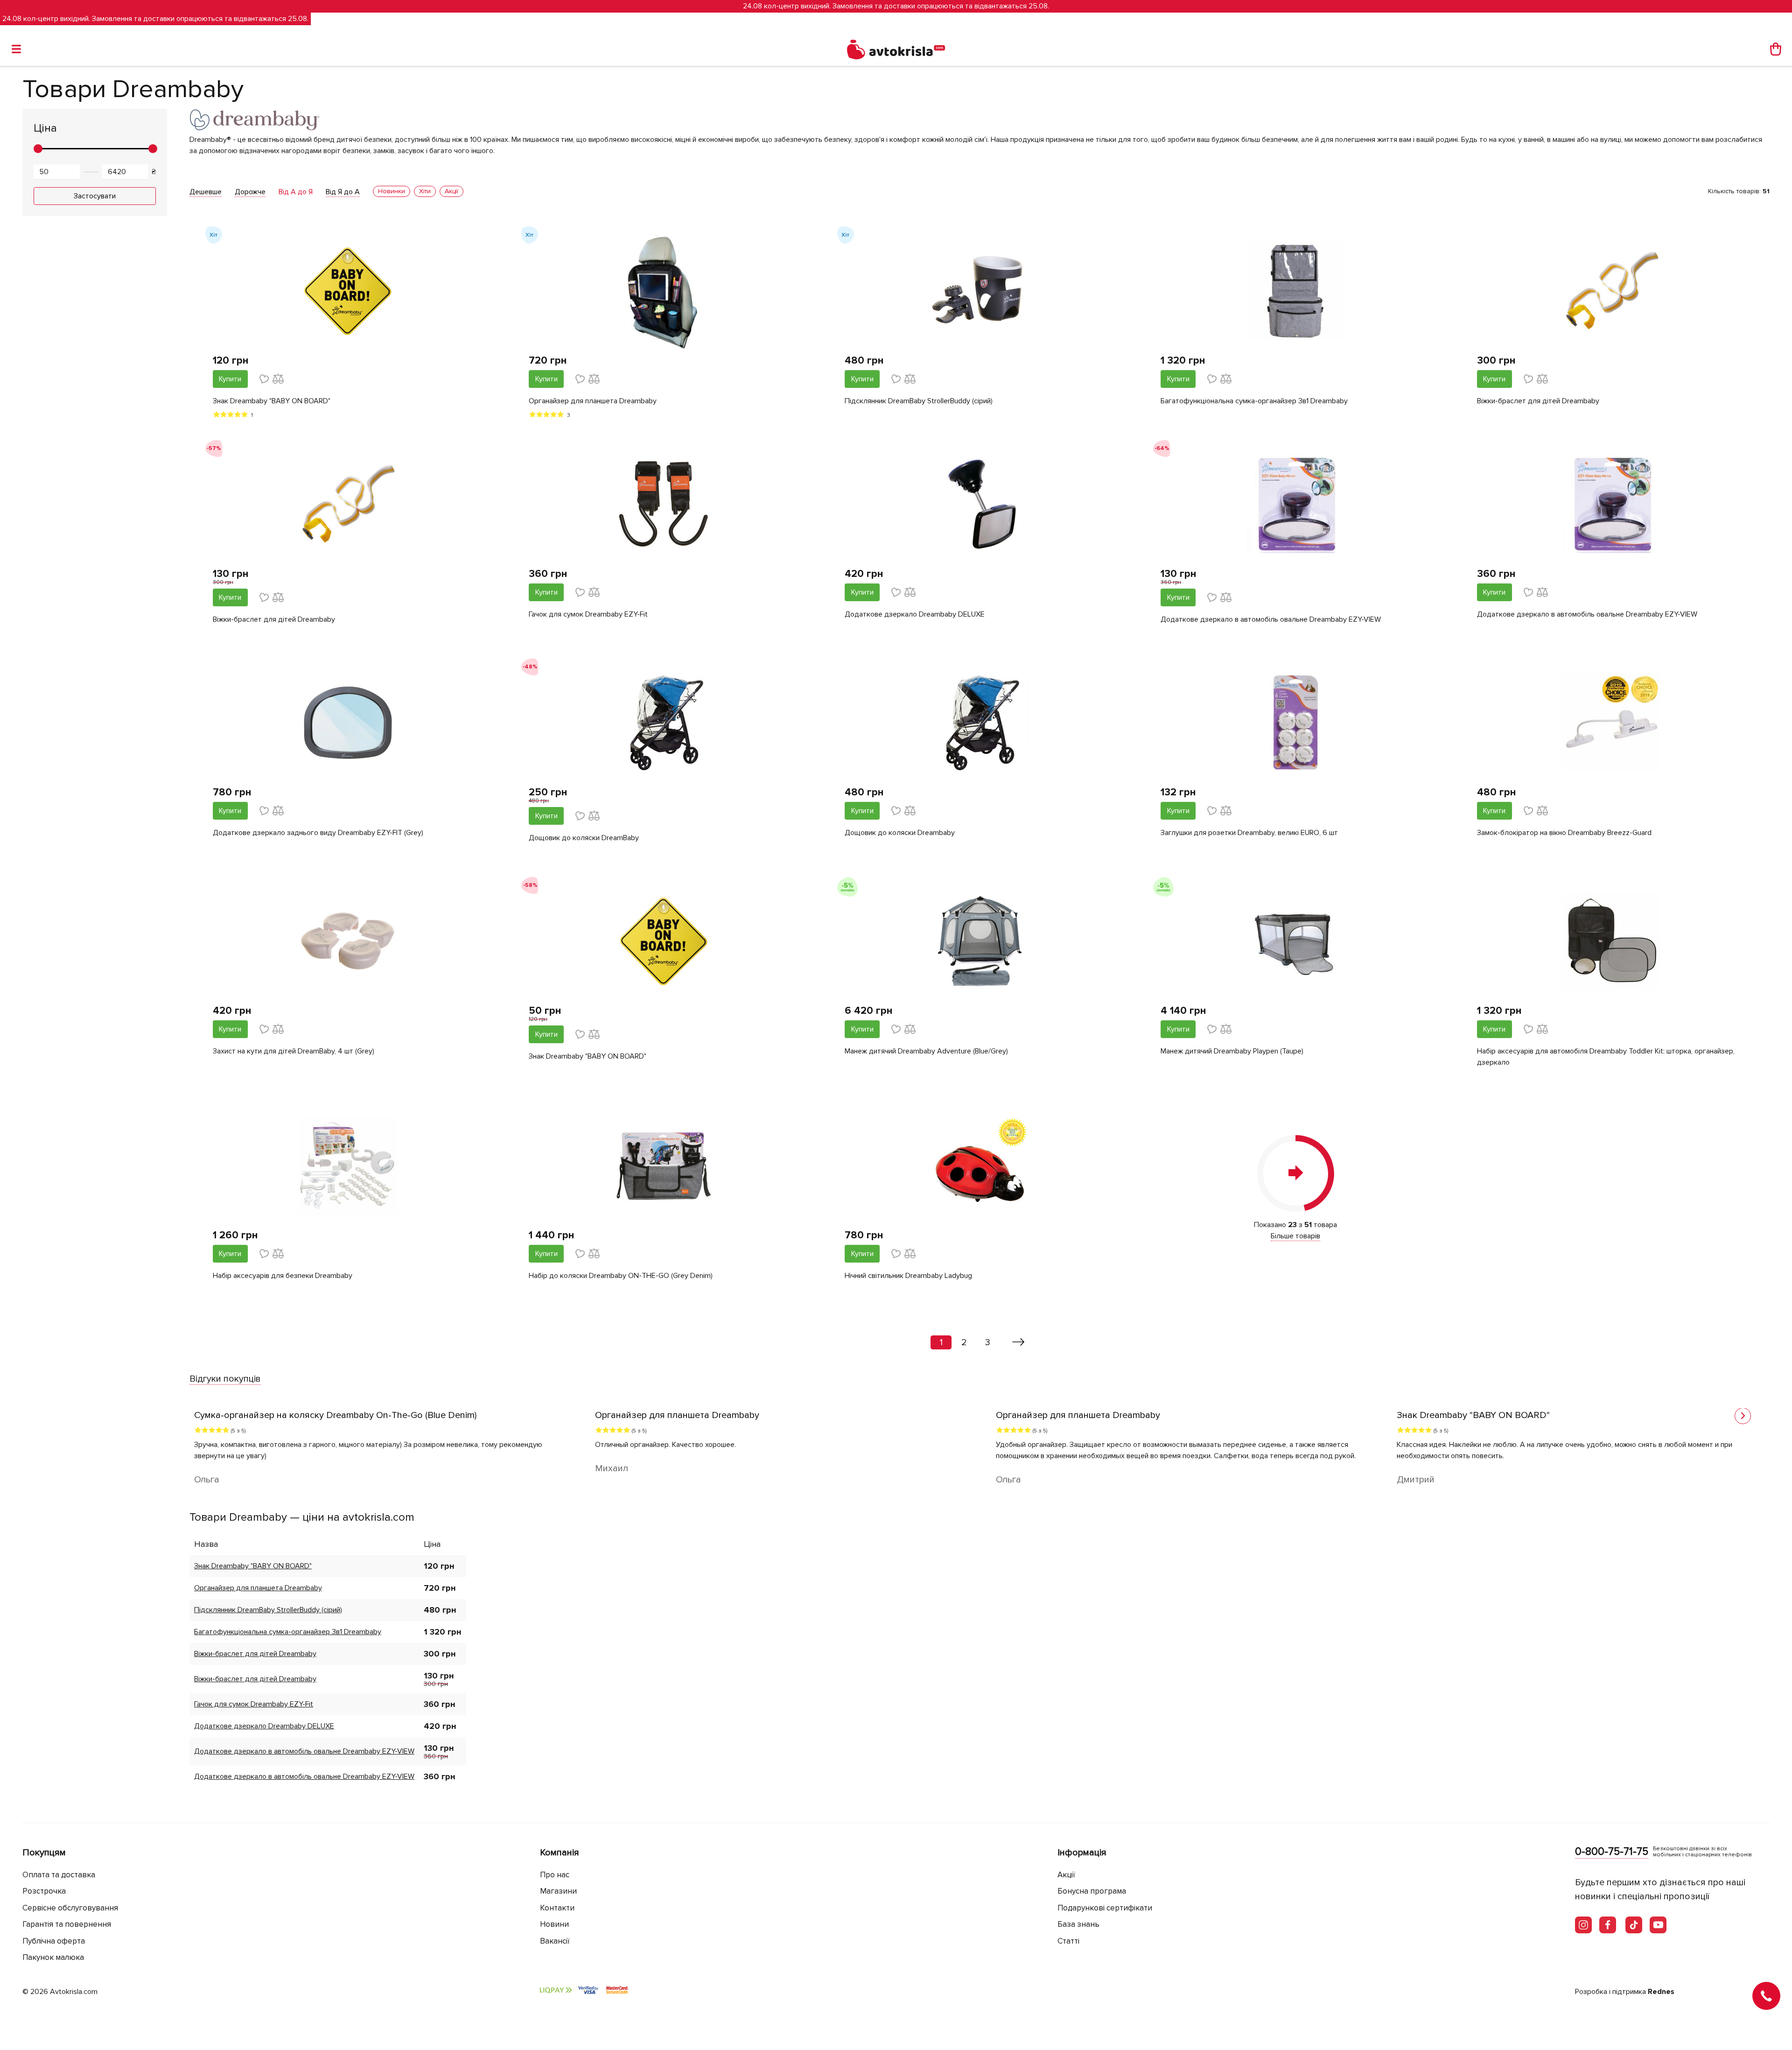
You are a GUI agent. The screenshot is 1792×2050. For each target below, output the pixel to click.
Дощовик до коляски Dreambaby (900, 833)
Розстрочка (44, 1891)
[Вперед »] (1018, 1342)
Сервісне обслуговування (70, 1908)
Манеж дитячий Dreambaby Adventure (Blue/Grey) (926, 1051)
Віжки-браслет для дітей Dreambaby (1538, 401)
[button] (1743, 1416)
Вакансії (555, 1941)
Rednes (1661, 1992)
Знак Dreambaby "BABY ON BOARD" (272, 401)
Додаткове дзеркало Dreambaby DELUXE (915, 614)
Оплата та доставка (59, 1875)
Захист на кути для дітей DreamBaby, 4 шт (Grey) (294, 1051)
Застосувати (95, 196)
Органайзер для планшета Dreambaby (593, 401)
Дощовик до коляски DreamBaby (584, 838)
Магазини (558, 1891)
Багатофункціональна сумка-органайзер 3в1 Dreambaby (1254, 401)
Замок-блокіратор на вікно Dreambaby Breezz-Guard (1564, 833)
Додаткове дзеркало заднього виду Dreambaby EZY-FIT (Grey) (318, 833)
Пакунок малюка (53, 1957)
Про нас (555, 1875)
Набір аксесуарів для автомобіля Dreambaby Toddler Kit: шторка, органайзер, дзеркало (1606, 1057)
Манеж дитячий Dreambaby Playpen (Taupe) (1232, 1051)
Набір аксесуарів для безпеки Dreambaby (283, 1276)
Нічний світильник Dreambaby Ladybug (908, 1276)
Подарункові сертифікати (1105, 1908)
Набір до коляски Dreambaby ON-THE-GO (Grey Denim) (621, 1276)
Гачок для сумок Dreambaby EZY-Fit (588, 614)
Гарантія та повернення (67, 1924)
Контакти (557, 1908)
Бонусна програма (1092, 1891)
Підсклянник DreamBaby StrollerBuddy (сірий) (919, 401)
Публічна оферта (54, 1941)
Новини (554, 1924)
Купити (230, 379)
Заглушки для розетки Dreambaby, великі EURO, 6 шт (1249, 833)
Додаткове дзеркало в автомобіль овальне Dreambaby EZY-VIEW (1271, 619)
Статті (1068, 1941)
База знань (1078, 1924)
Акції (1066, 1875)
